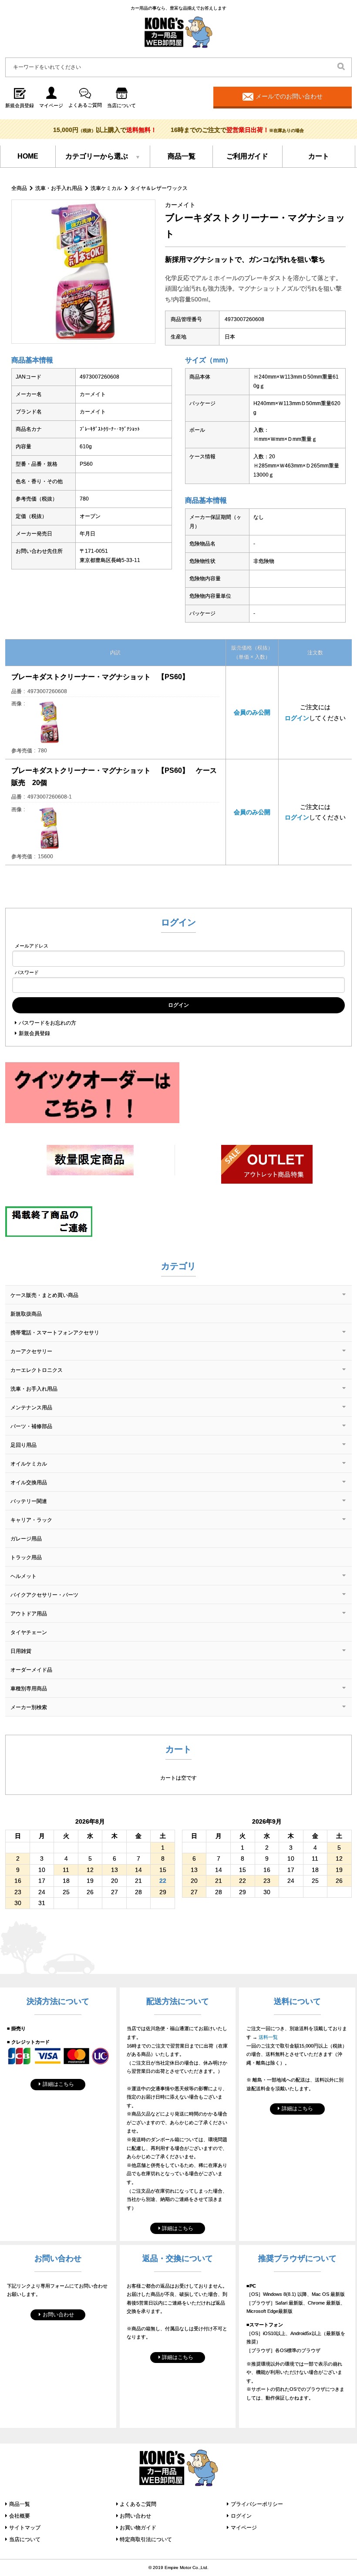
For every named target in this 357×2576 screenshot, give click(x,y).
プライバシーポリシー (257, 2504)
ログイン (297, 718)
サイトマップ (25, 2528)
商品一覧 (182, 156)
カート (319, 156)
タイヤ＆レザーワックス (159, 188)
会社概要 (20, 2516)
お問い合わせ (58, 2315)
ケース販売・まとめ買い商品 (44, 1295)
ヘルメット (24, 1576)
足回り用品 (24, 1445)
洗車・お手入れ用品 (59, 188)
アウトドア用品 (29, 1614)
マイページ (244, 2528)
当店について (25, 2539)
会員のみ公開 (252, 712)
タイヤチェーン (29, 1632)
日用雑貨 (21, 1651)
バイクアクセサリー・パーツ (44, 1595)
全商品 (19, 188)
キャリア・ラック (31, 1520)
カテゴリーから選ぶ (97, 156)
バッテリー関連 (29, 1501)
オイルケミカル (29, 1464)
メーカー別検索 (29, 1707)
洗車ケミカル (106, 188)
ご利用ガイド (247, 156)
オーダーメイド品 (31, 1670)
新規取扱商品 (26, 1314)
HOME (28, 156)
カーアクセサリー (31, 1351)
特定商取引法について (146, 2539)
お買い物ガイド (138, 2528)
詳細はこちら (58, 2084)
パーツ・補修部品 (31, 1426)
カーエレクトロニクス (37, 1370)
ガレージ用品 (26, 1539)
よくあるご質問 (138, 2504)
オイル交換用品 (29, 1483)
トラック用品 (26, 1557)
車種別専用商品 (29, 1689)
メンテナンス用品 (31, 1408)
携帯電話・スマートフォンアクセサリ (55, 1333)
